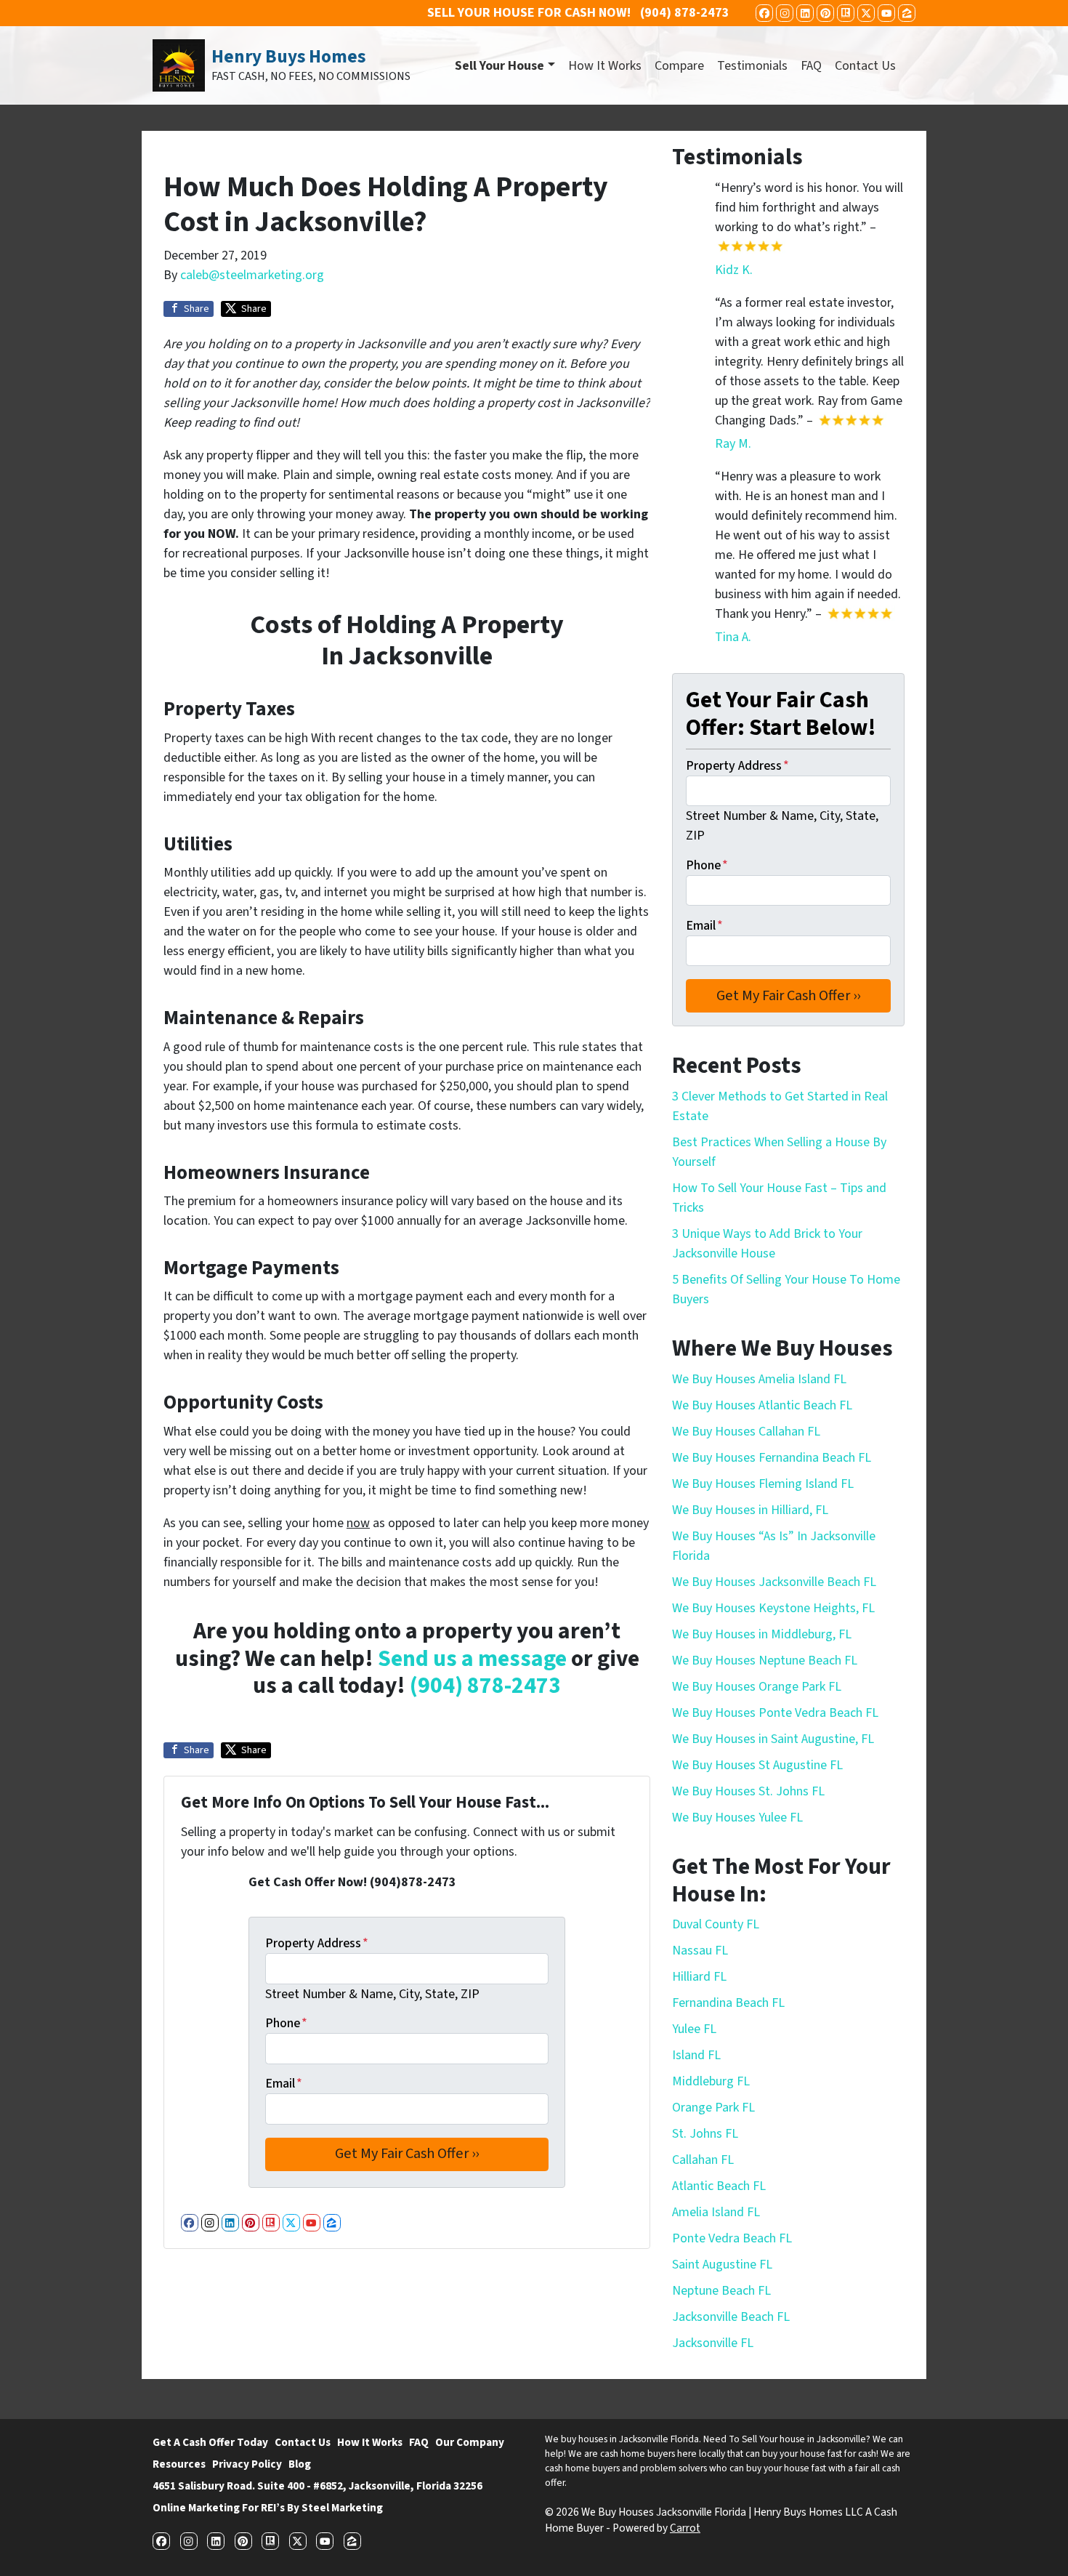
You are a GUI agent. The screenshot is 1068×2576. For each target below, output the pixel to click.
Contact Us (865, 66)
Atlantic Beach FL (719, 2186)
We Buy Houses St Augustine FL (757, 1765)
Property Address (317, 1943)
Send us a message (472, 1659)
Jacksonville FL (713, 2343)
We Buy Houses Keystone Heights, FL (773, 1608)
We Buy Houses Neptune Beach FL (765, 1661)
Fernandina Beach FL (728, 2003)
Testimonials (752, 66)
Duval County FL (716, 1924)
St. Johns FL (705, 2134)
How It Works (605, 66)
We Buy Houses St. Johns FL (748, 1791)
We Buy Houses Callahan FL (746, 1432)
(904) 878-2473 (485, 1686)
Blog (300, 2464)
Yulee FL (694, 2029)
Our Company (470, 2442)
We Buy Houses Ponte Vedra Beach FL (775, 1713)
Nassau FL (700, 1951)
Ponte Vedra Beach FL (732, 2238)
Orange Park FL (713, 2108)
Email (284, 2084)
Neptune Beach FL (721, 2291)
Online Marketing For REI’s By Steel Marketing (268, 2508)
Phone (286, 2023)
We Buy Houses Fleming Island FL (763, 1484)
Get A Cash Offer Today (210, 2442)
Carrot (685, 2528)
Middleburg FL (711, 2081)
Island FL (696, 2055)
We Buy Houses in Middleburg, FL (762, 1634)
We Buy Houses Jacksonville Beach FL (774, 1582)
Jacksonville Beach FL (731, 2317)
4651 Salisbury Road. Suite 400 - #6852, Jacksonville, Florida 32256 (317, 2486)
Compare (679, 66)
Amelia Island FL (716, 2212)
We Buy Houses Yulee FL (737, 1818)
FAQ (811, 66)
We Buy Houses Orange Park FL (757, 1687)
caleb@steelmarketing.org (252, 275)
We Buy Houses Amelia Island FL (759, 1379)
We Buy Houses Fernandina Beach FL (772, 1458)
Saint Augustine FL (722, 2265)
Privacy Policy (247, 2464)
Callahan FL (703, 2160)
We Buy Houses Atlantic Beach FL (762, 1405)
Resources (179, 2464)
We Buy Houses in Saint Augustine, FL (773, 1739)
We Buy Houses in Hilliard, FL (750, 1510)
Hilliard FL (699, 1977)
